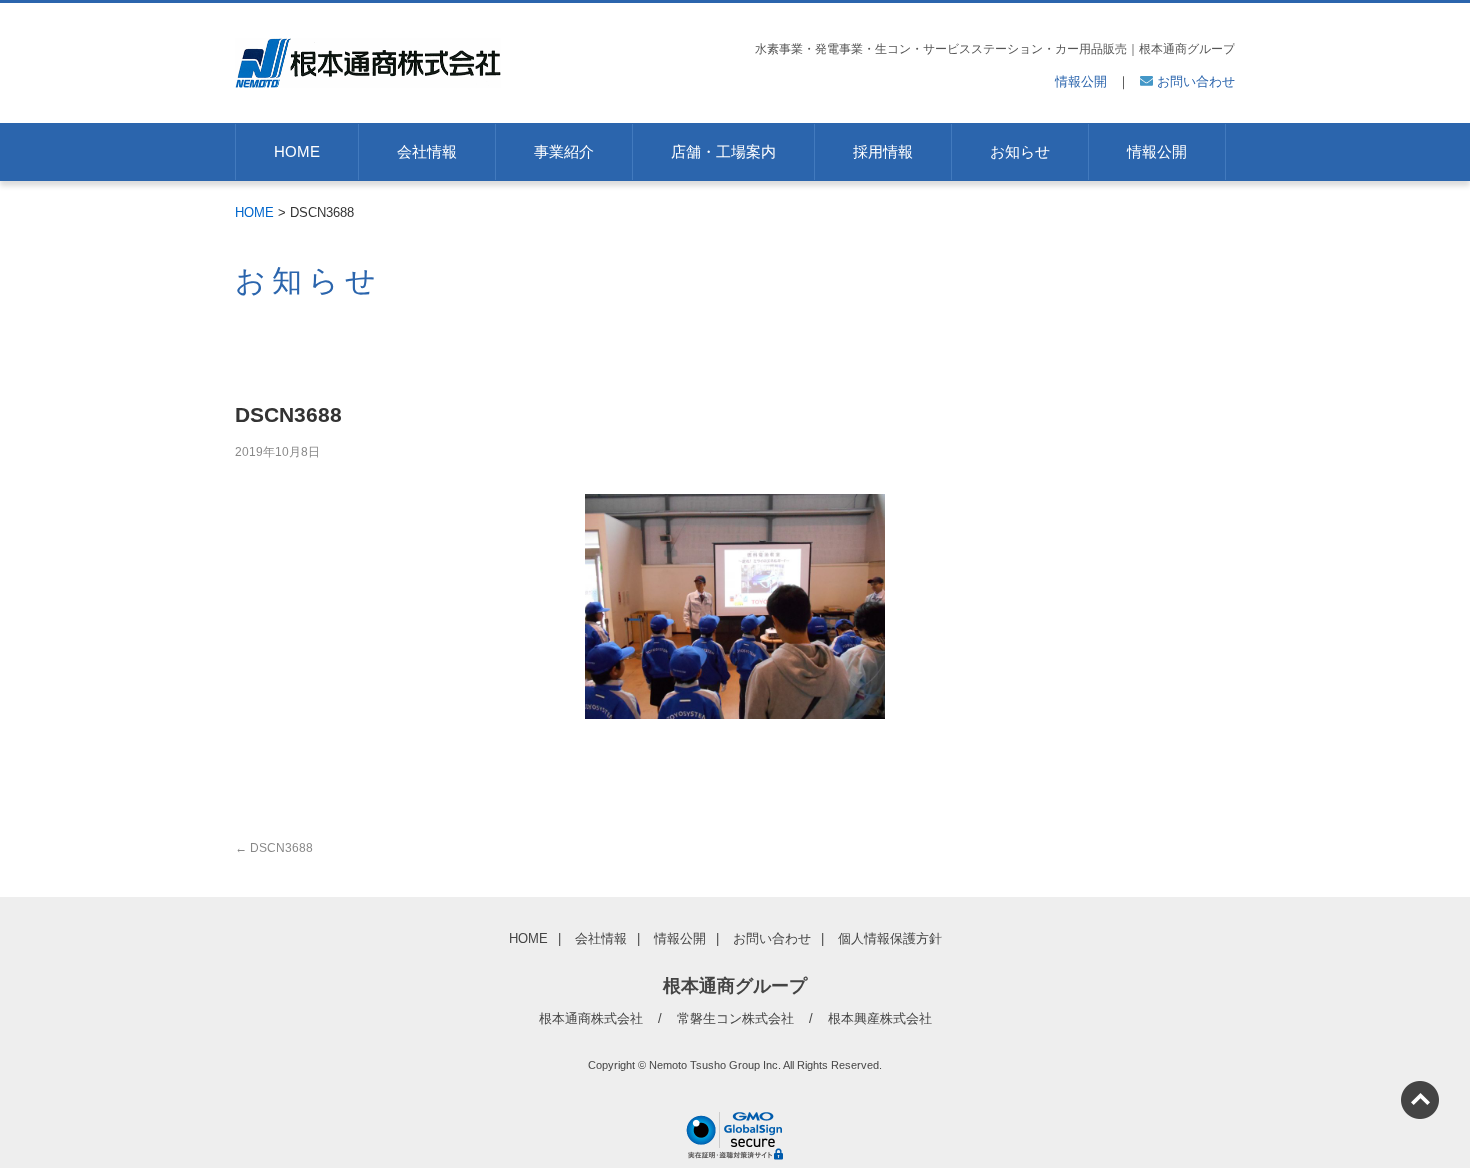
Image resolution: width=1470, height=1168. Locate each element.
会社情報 (427, 151)
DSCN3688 (274, 848)
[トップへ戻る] (1420, 1100)
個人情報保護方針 (890, 938)
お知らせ (1020, 151)
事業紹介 (564, 151)
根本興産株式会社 (880, 1018)
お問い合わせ (1194, 81)
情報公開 (1081, 81)
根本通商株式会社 (591, 1018)
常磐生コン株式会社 (735, 1018)
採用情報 (883, 151)
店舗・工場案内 (723, 151)
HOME (297, 151)
